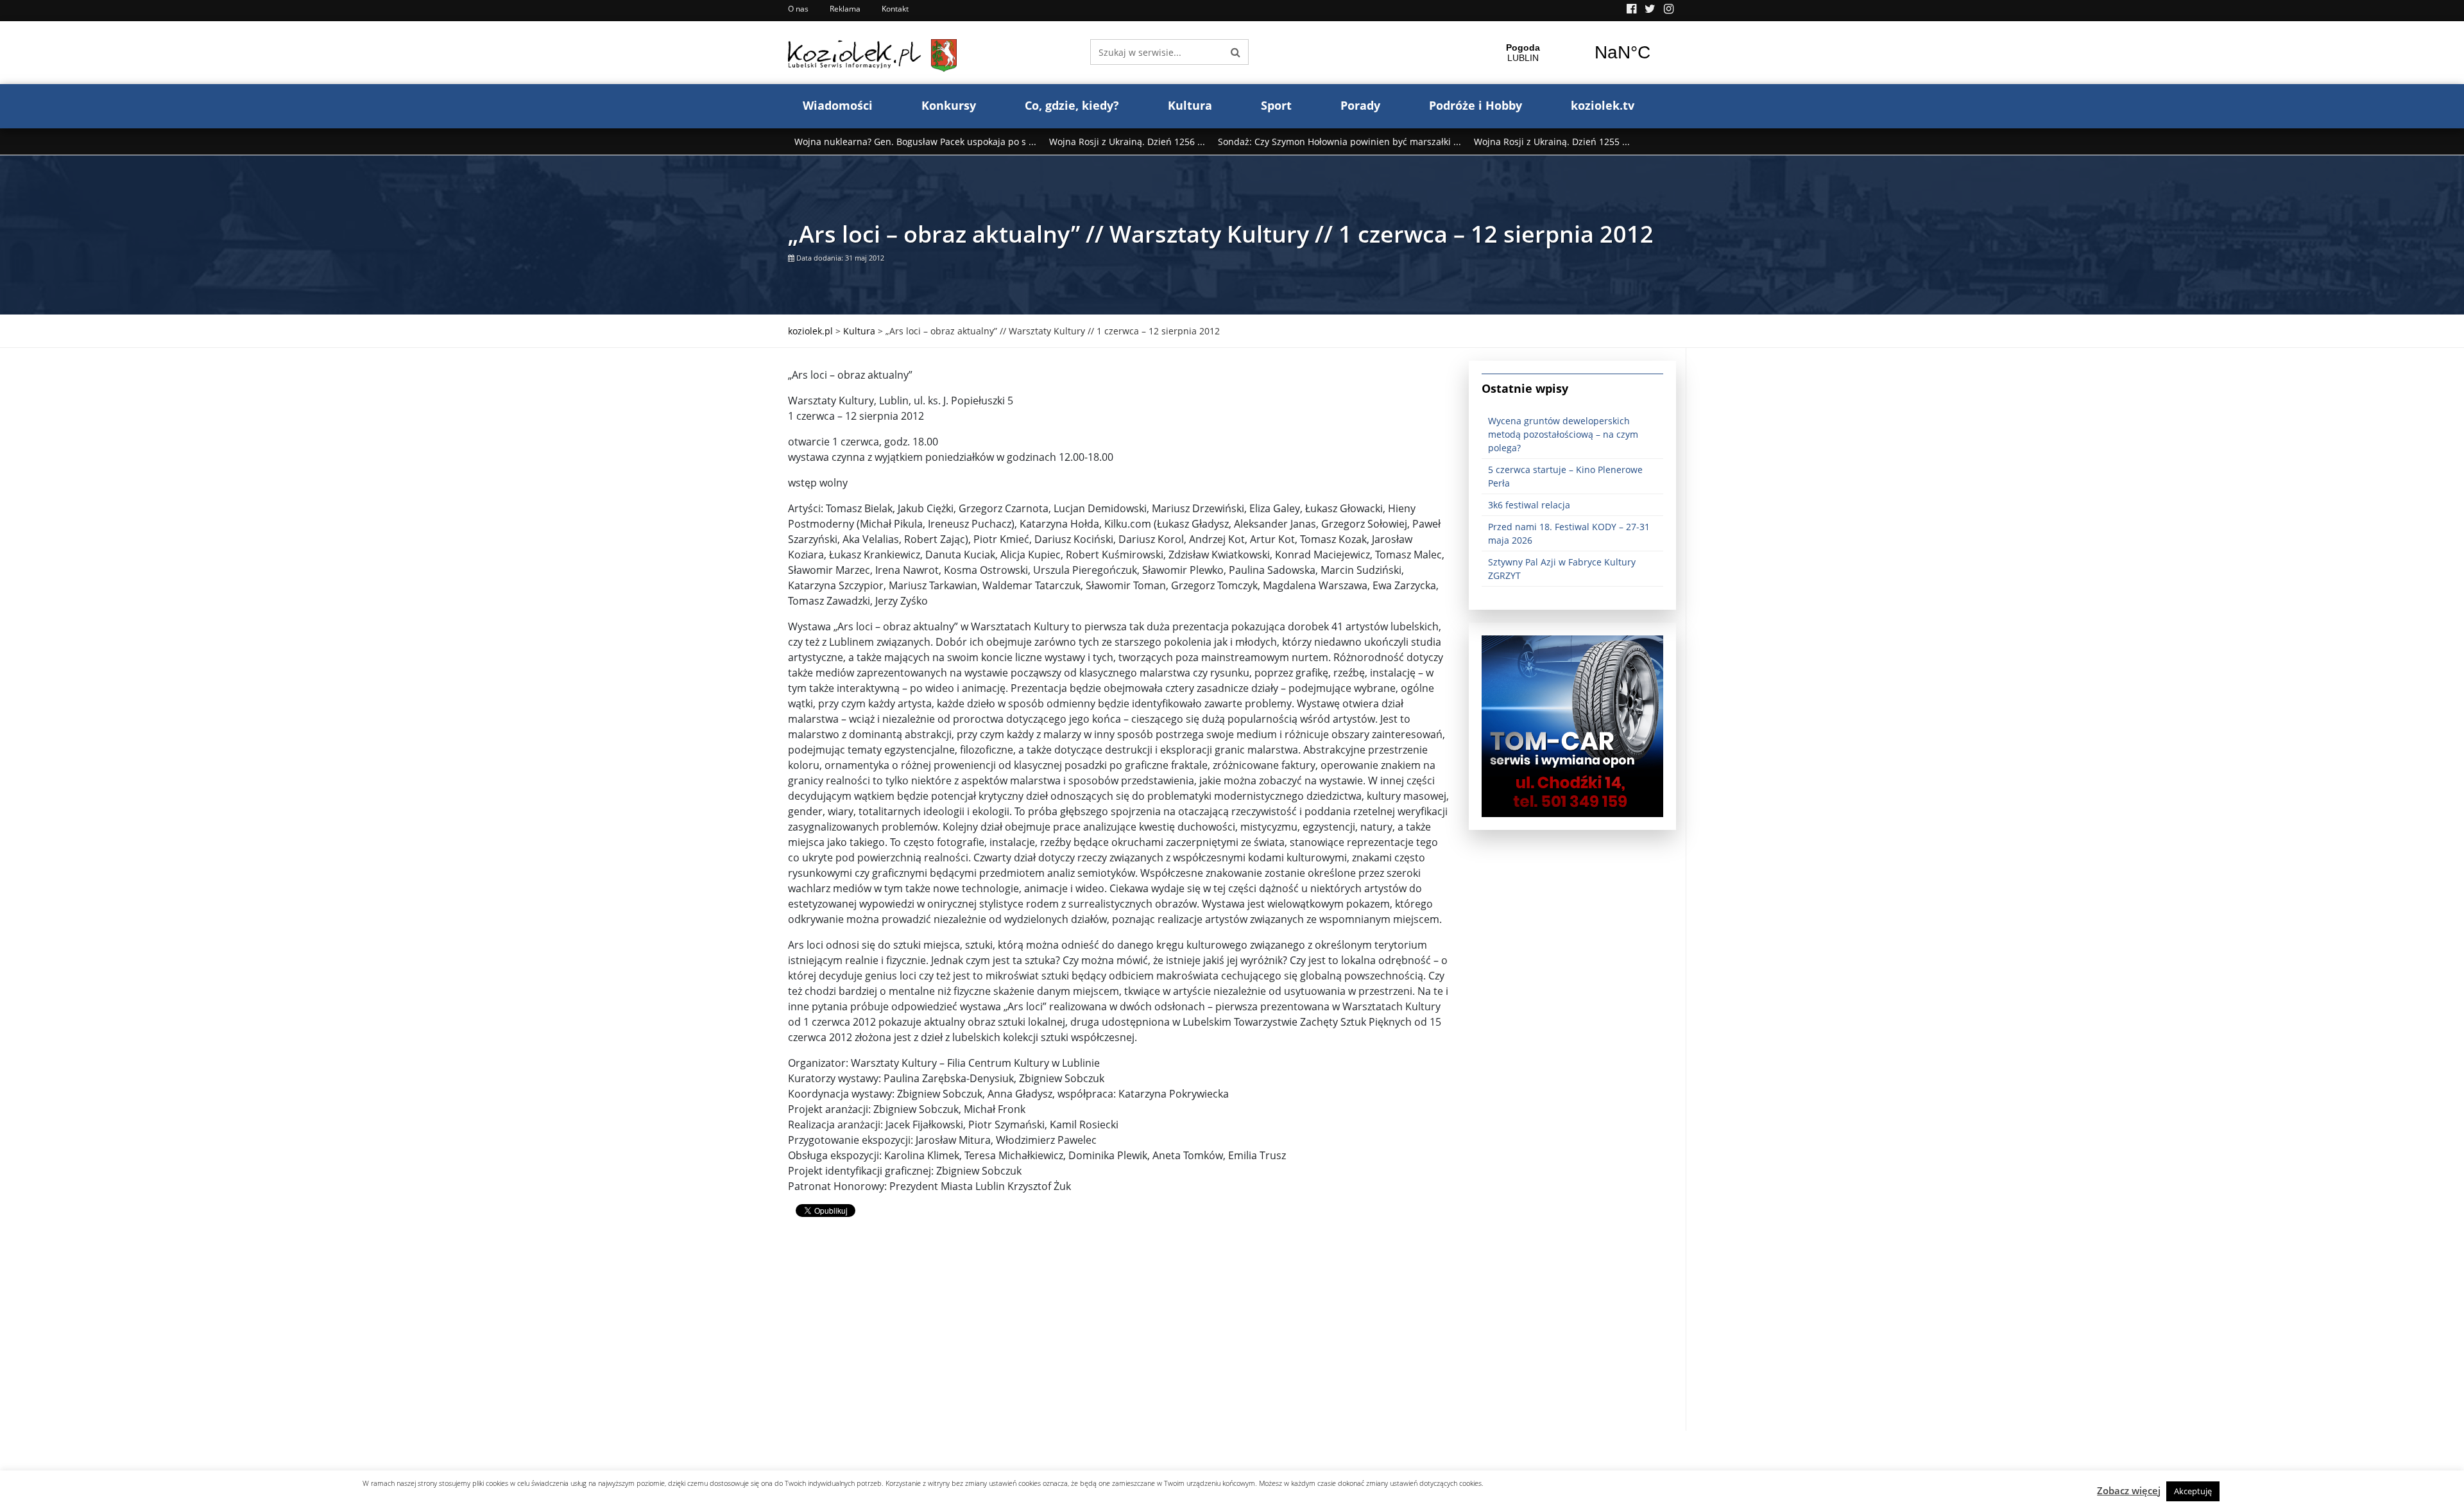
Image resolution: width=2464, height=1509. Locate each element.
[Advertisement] (1119, 1341)
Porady (1360, 105)
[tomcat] (1572, 725)
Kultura (1190, 105)
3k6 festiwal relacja (1529, 505)
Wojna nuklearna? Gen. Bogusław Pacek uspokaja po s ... (915, 142)
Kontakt (895, 9)
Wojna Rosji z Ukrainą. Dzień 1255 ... (1552, 142)
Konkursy (949, 105)
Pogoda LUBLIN (1573, 53)
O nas (798, 9)
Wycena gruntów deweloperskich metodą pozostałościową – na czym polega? (1563, 434)
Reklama (845, 9)
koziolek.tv (1603, 105)
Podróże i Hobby (1476, 105)
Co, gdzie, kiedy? (1072, 105)
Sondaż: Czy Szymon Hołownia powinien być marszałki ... (1339, 142)
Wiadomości (838, 105)
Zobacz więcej (2129, 1490)
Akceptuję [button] (2193, 1491)
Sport (1276, 105)
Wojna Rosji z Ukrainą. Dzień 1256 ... (1127, 142)
